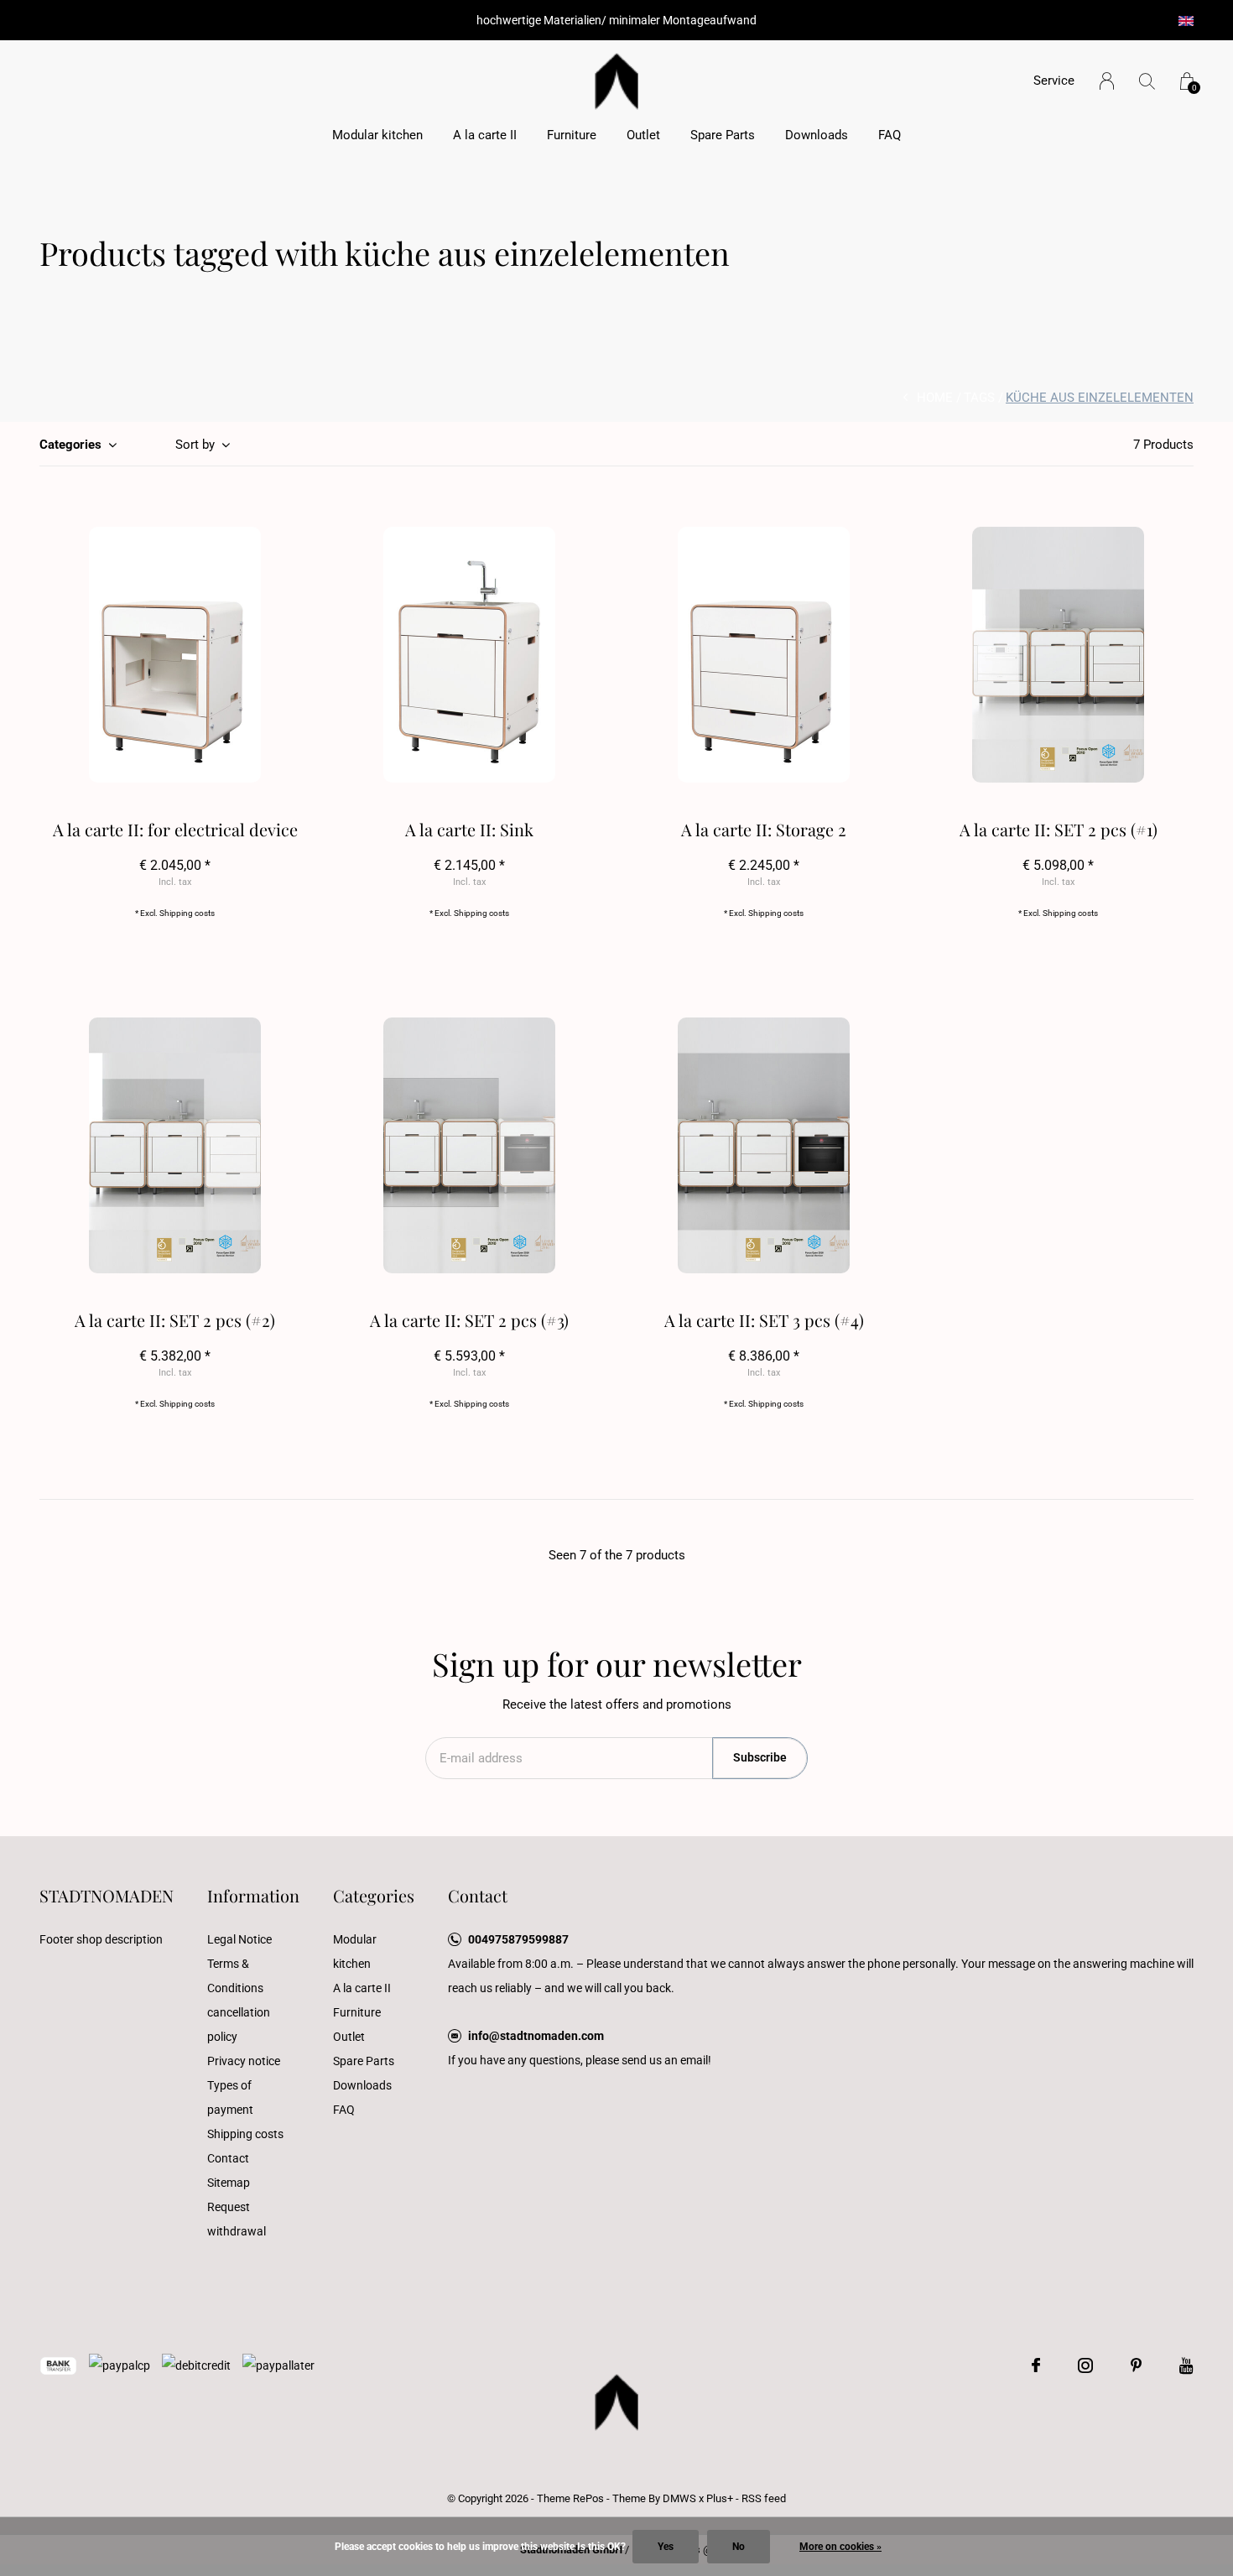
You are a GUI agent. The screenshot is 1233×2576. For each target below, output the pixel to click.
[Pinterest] (1136, 2365)
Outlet (643, 135)
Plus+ (720, 2498)
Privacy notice (244, 2061)
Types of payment (230, 2097)
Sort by (195, 445)
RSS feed (764, 2498)
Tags (979, 398)
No (739, 2547)
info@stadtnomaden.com (536, 2036)
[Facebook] (1036, 2365)
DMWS (679, 2498)
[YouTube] (1186, 2365)
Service (1054, 81)
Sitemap (229, 2183)
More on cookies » (840, 2547)
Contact (228, 2158)
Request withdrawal (237, 2219)
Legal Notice (239, 1939)
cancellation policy (239, 2024)
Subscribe (760, 1757)
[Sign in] (1107, 81)
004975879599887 (518, 1939)
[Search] (1147, 81)
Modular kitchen (377, 135)
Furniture (572, 135)
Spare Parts (723, 135)
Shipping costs (187, 913)
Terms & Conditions (235, 1976)
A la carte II (485, 135)
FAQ (890, 135)
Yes (666, 2547)
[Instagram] (1085, 2365)
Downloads (817, 135)
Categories (70, 445)
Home (935, 398)
